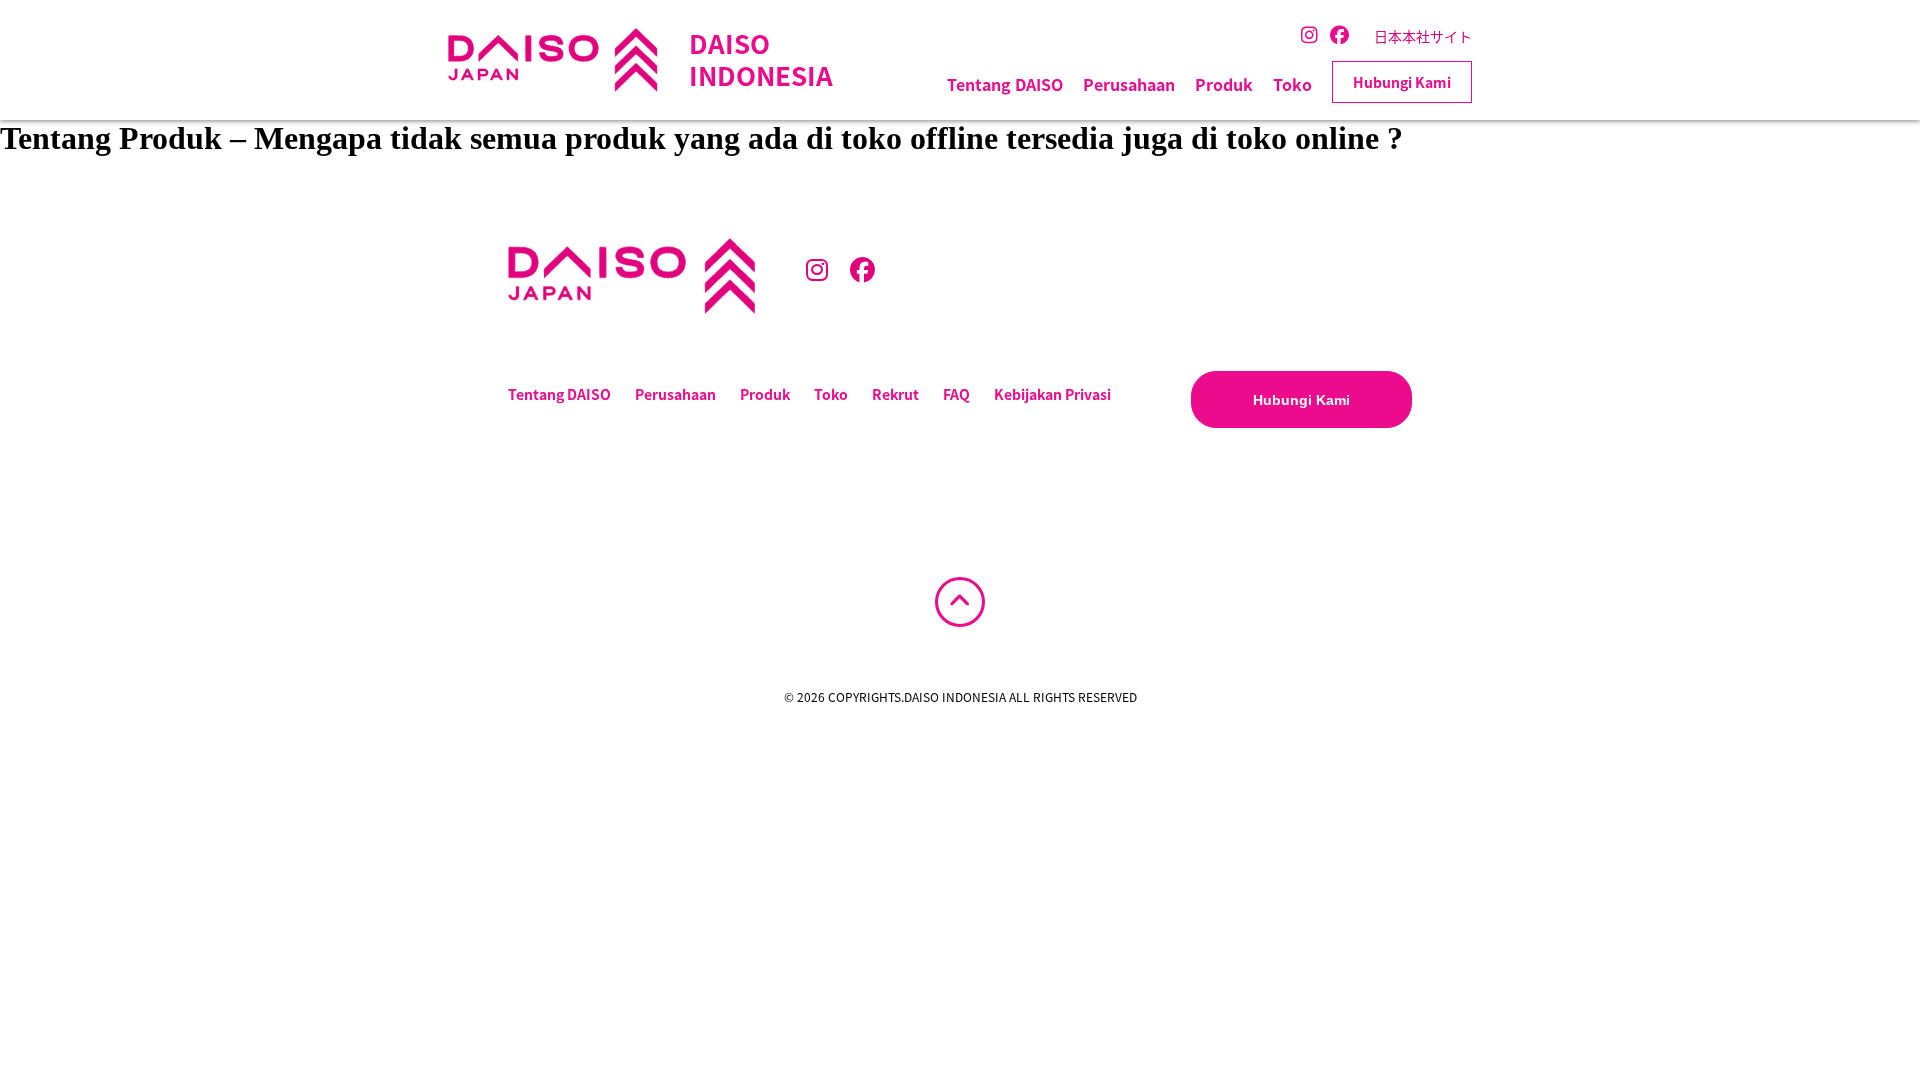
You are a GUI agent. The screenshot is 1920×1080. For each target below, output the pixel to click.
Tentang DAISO (1005, 84)
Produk (1224, 84)
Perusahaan (1129, 84)
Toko (1292, 84)
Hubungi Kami (1402, 82)
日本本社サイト (1423, 36)
